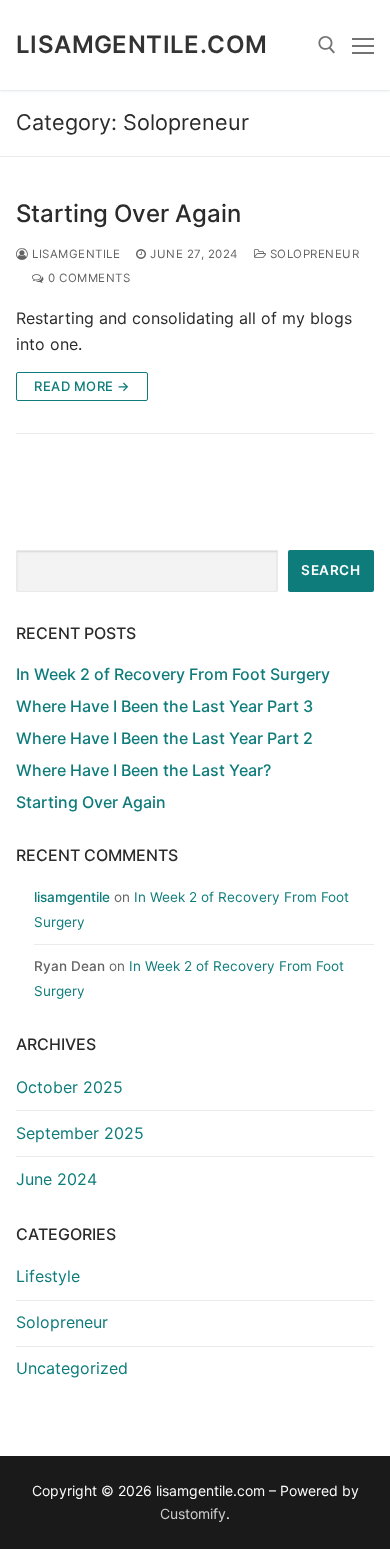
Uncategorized (72, 1368)
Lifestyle (48, 1276)
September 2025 (80, 1133)
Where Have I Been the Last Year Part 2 (164, 738)
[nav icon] (363, 45)
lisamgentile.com (141, 44)
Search (330, 570)
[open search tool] (327, 45)
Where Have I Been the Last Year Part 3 (164, 706)
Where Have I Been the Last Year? (143, 770)
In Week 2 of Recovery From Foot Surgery (173, 674)
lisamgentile (74, 254)
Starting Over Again (128, 213)
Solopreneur (312, 254)
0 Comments (87, 278)
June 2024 (56, 1179)
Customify (193, 1513)
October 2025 (69, 1087)
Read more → (82, 386)
